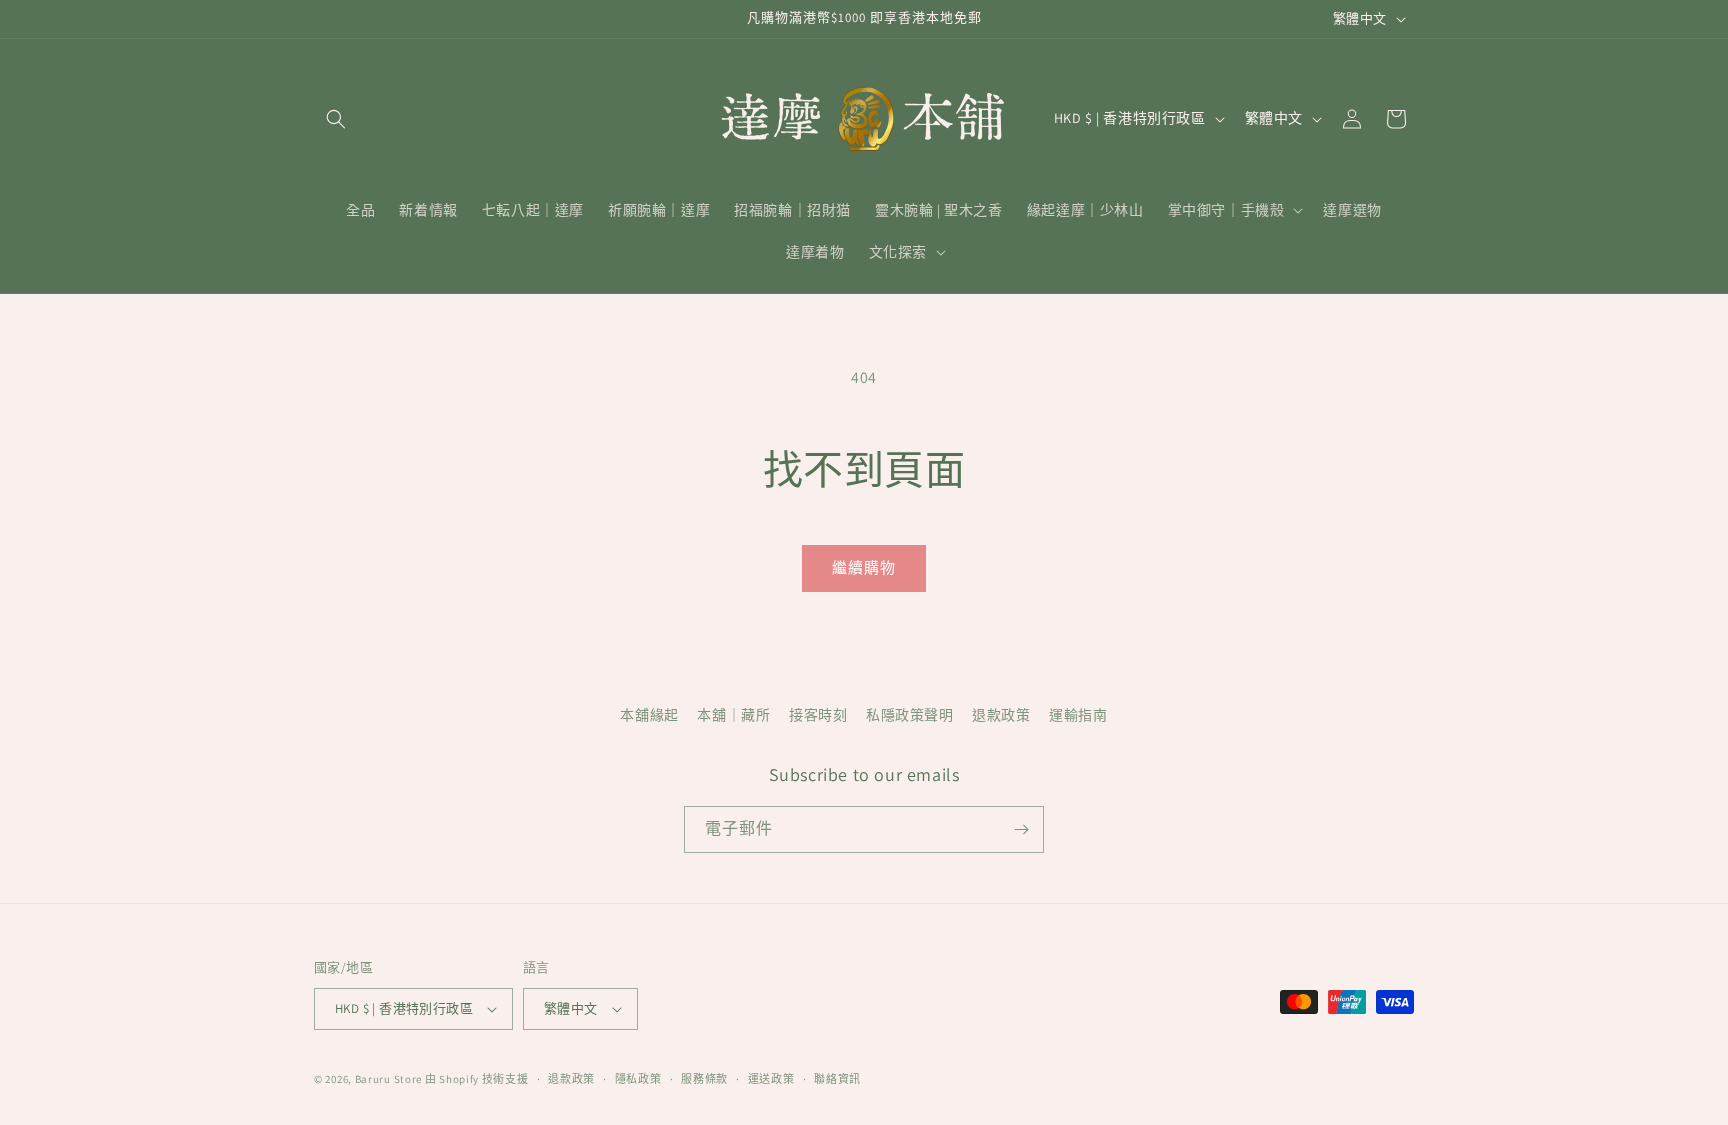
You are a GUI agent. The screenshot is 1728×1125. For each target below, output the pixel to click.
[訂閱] (1021, 829)
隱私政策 (638, 1079)
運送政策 (771, 1079)
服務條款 (704, 1079)
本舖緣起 (649, 715)
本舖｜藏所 (733, 715)
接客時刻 (818, 715)
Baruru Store (388, 1079)
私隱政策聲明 (910, 715)
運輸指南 (1078, 715)
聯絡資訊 (837, 1079)
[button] (336, 119)
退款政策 (1001, 715)
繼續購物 (864, 567)
